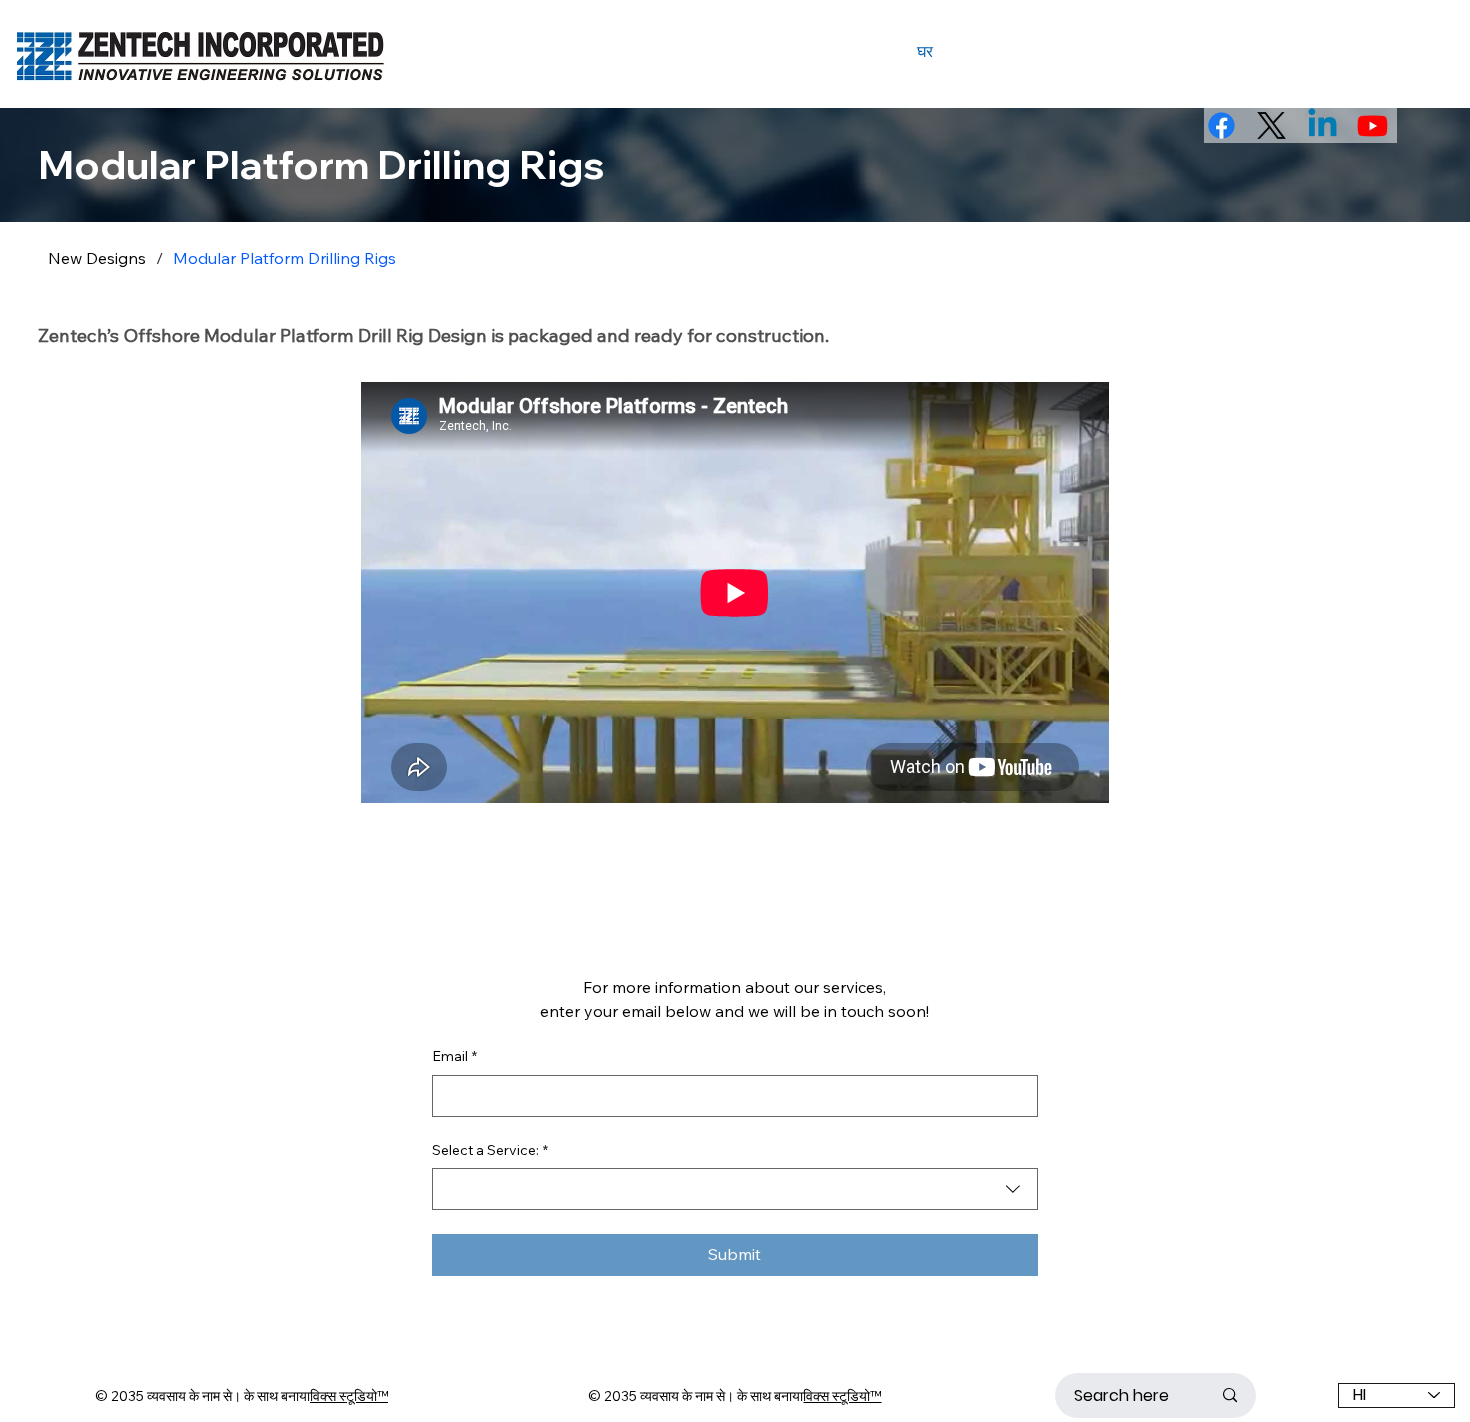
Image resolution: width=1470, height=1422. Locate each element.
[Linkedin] (1322, 125)
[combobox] (735, 1189)
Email (454, 1056)
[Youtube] (1372, 125)
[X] (1271, 125)
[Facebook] (1221, 125)
